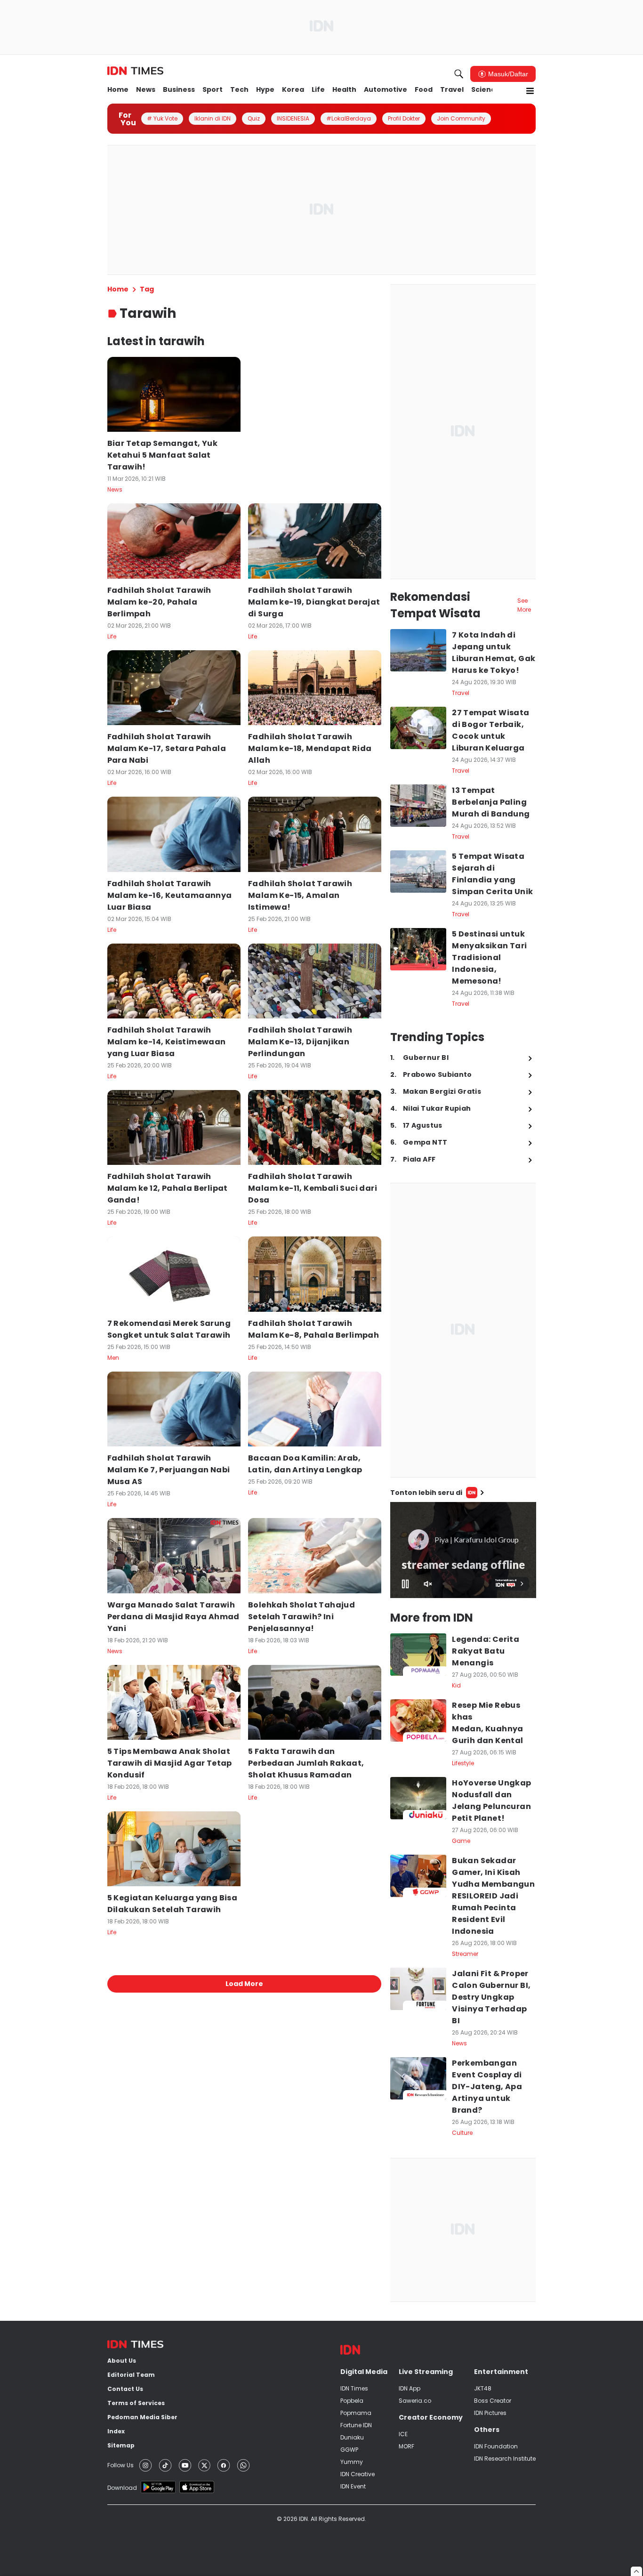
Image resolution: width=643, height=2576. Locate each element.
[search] (459, 74)
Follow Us (121, 2465)
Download (122, 2488)
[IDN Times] (135, 71)
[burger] (530, 91)
